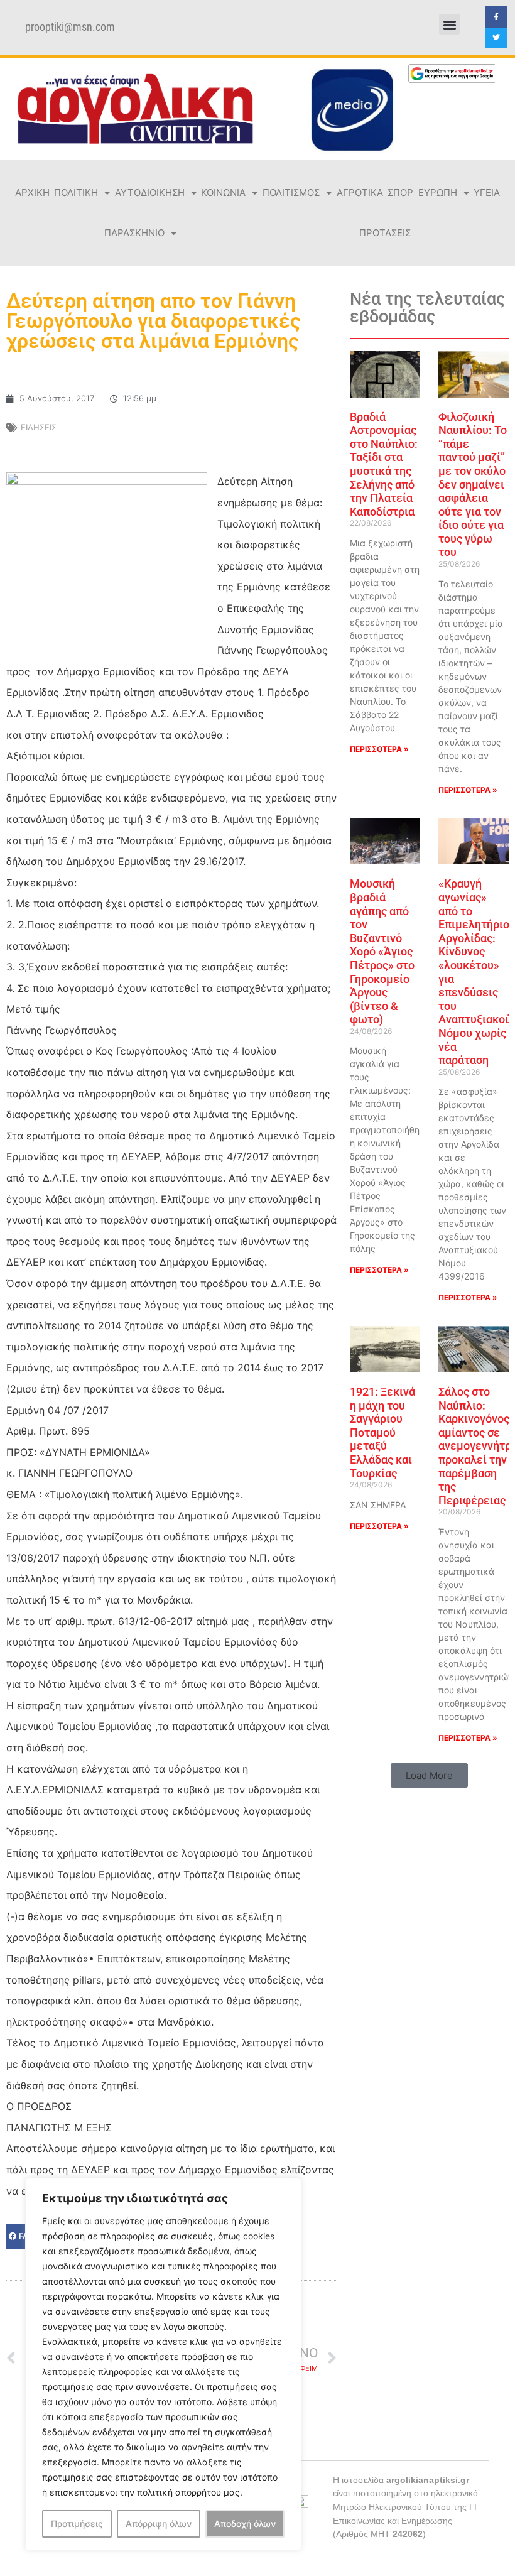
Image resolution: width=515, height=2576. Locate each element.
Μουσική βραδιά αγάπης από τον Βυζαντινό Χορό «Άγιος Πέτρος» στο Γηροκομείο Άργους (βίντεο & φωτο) (382, 951)
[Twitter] (496, 38)
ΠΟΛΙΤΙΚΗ (76, 193)
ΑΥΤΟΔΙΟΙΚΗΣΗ (150, 193)
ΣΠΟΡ (400, 193)
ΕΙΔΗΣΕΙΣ (39, 427)
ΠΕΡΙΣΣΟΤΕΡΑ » (379, 749)
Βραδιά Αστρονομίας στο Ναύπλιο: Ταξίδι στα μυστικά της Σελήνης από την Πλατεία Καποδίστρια (384, 464)
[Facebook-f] (496, 17)
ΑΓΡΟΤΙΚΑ (360, 193)
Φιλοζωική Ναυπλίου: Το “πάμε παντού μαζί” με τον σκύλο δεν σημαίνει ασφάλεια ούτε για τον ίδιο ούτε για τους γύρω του (473, 485)
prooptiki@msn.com (70, 27)
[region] (163, 2364)
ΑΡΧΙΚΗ (32, 193)
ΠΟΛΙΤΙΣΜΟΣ (291, 193)
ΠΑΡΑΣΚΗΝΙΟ (134, 233)
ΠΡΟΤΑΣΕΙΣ (385, 233)
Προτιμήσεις (77, 2524)
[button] (449, 24)
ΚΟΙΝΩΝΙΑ (223, 193)
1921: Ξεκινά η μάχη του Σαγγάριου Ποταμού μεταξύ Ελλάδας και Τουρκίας (382, 1432)
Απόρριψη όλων (159, 2524)
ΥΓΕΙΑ (487, 193)
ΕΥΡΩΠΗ (438, 193)
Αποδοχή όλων (245, 2524)
